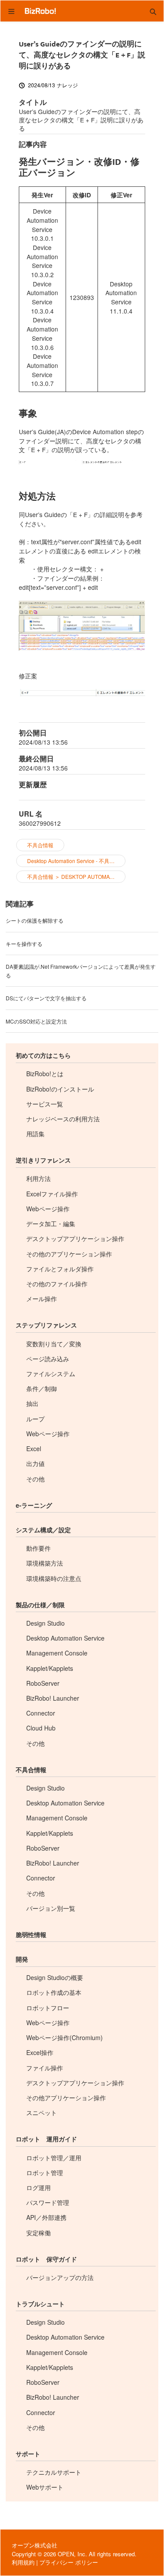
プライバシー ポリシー (69, 2562)
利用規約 (23, 2562)
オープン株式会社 (35, 2545)
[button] (153, 11)
